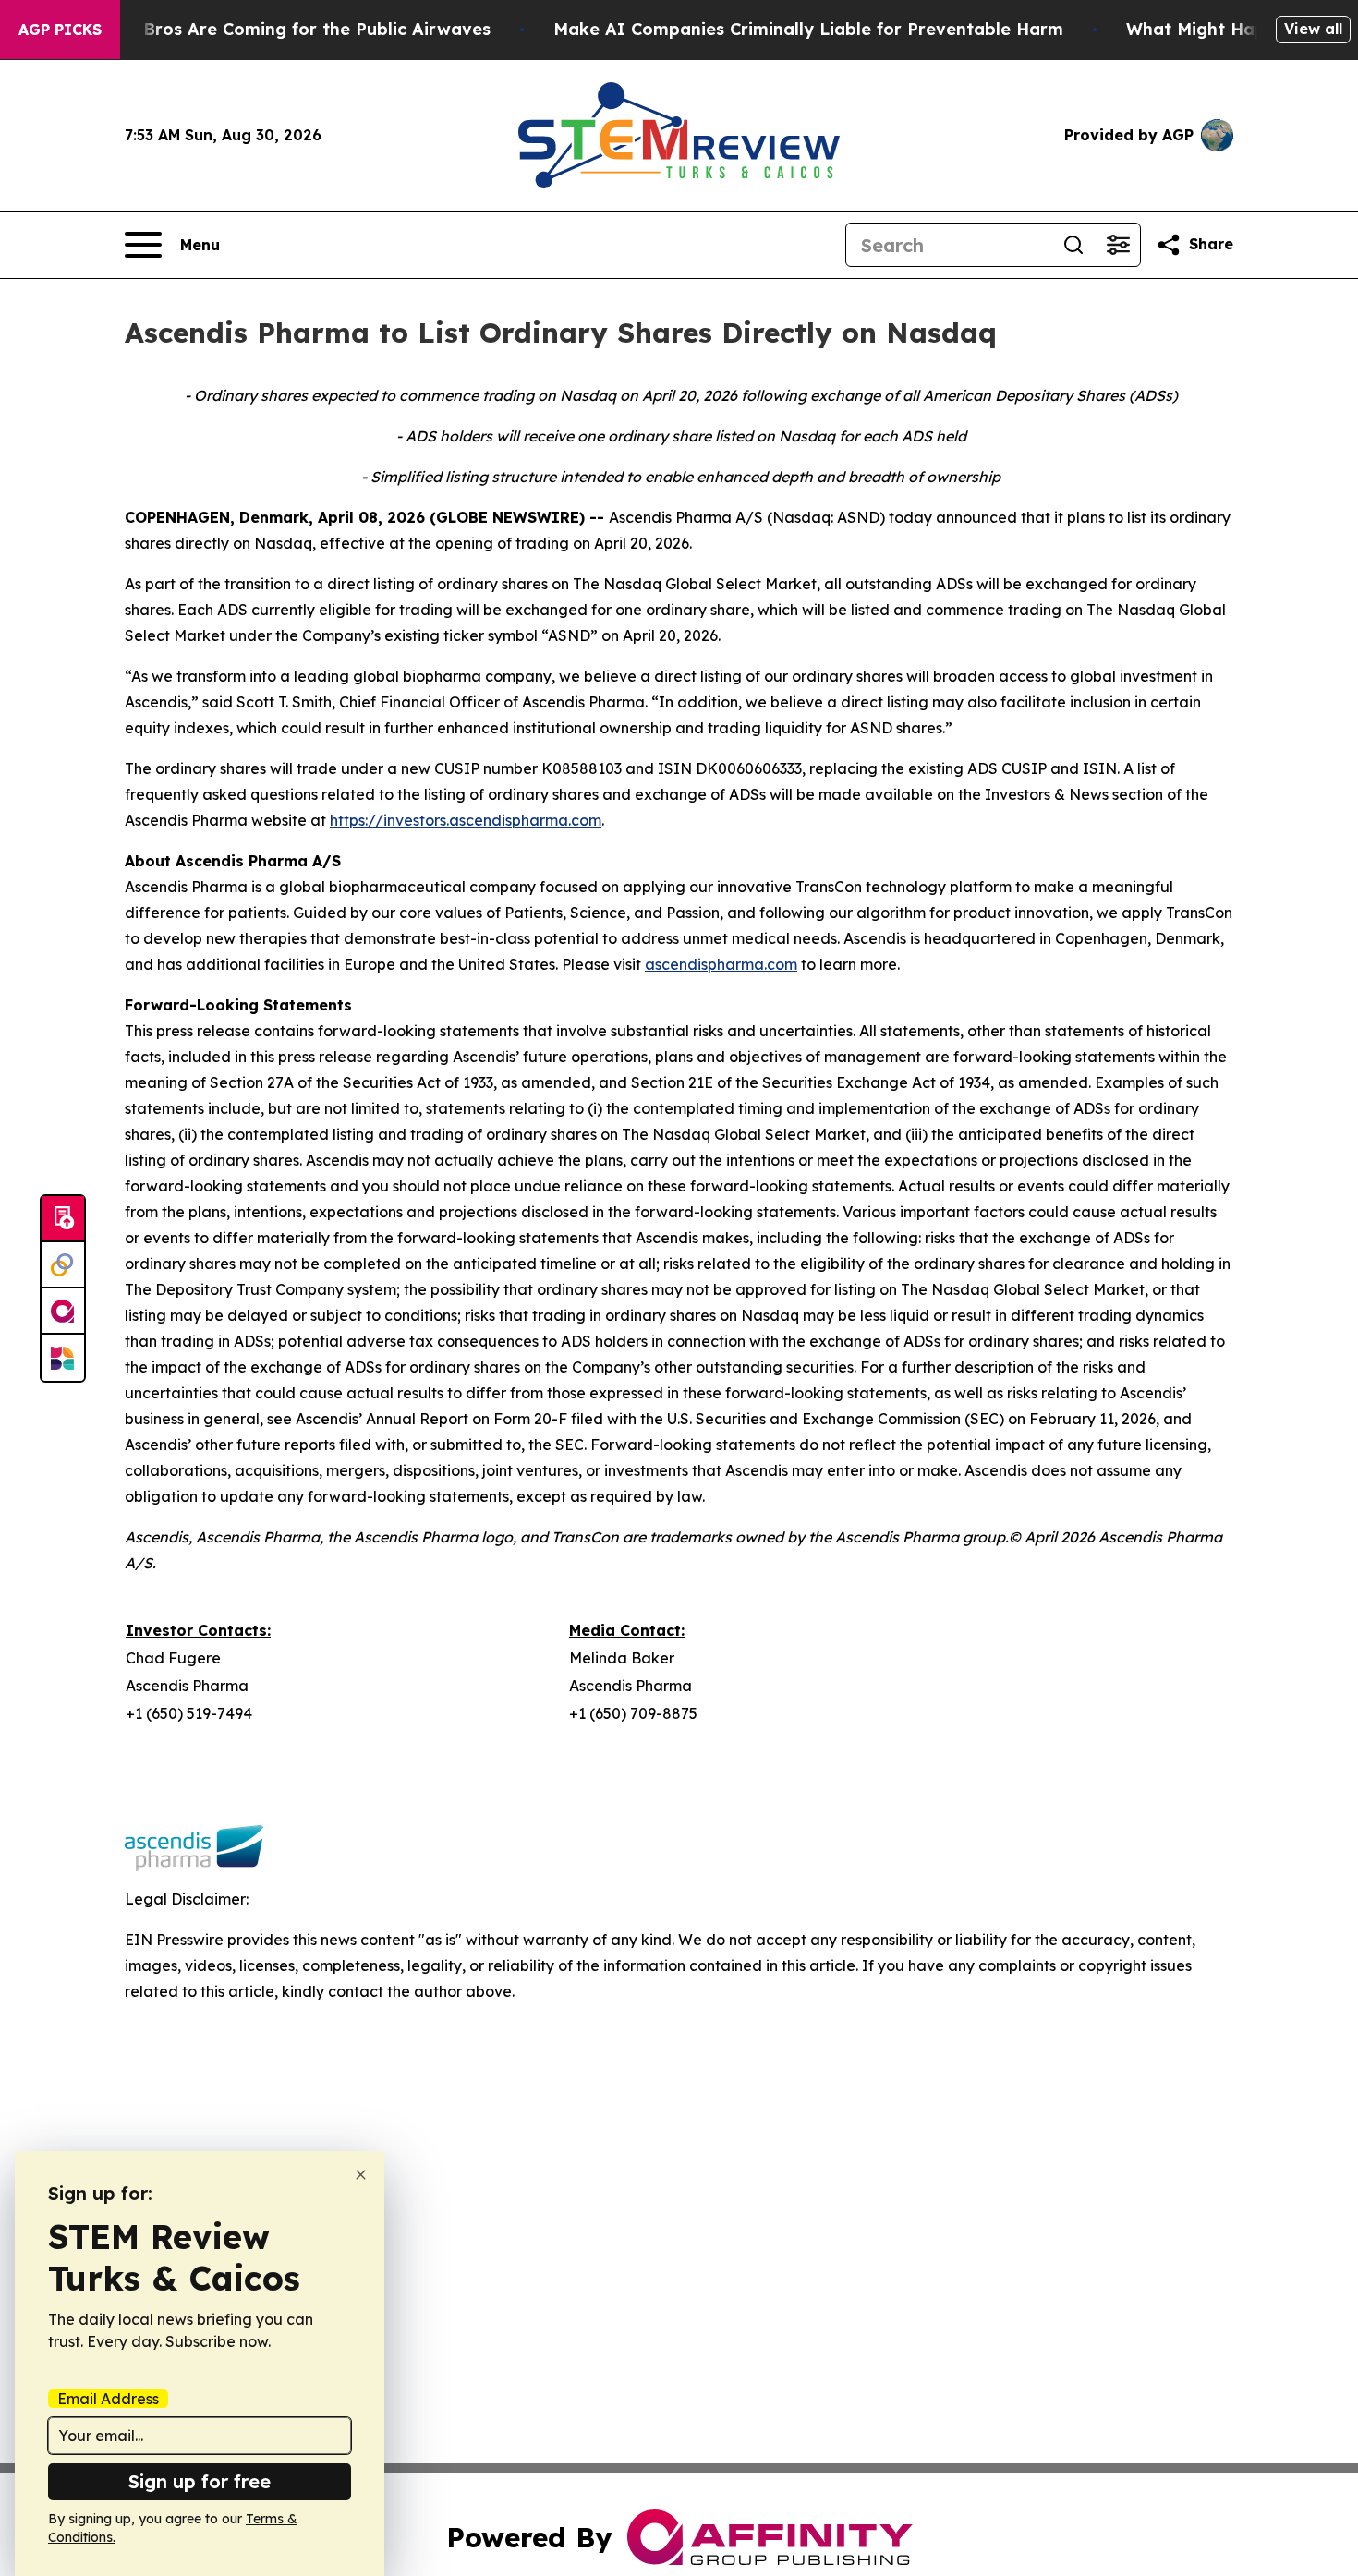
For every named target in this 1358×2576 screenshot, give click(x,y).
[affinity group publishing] (63, 1312)
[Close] (361, 2175)
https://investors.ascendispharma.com (466, 820)
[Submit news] (63, 1219)
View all (1313, 29)
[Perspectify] (63, 1265)
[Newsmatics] (63, 1358)
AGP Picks (60, 30)
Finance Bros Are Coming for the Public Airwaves (281, 29)
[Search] (1073, 245)
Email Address (108, 2399)
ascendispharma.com (721, 964)
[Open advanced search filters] (1118, 245)
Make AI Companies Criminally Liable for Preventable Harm (808, 29)
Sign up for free (200, 2481)
